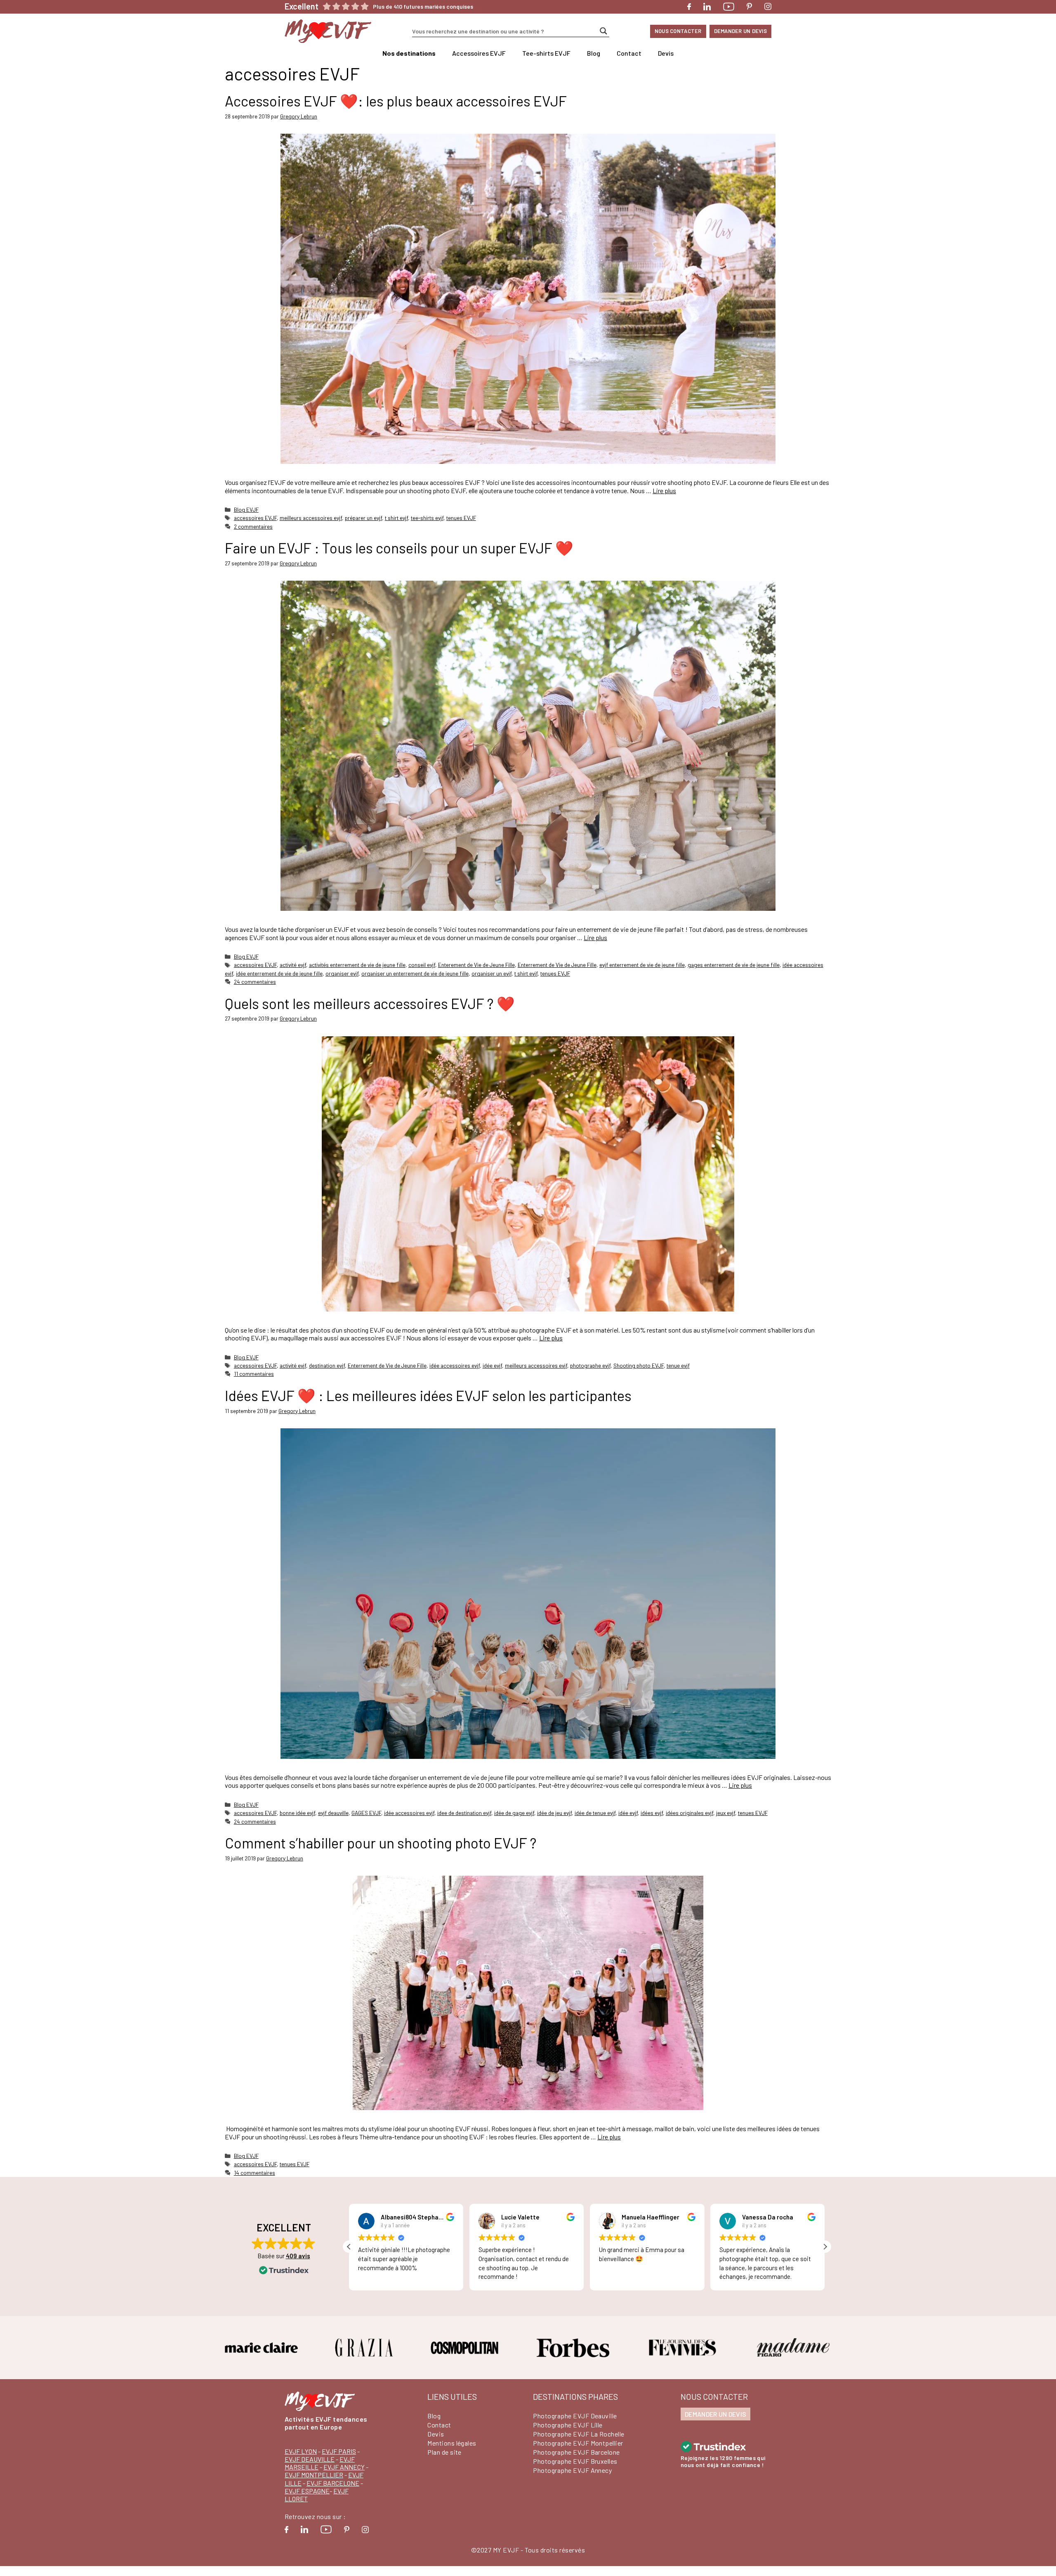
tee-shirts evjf (427, 518)
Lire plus (664, 490)
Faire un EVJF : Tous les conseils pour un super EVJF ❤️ (399, 548)
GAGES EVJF (366, 1813)
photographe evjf (590, 1365)
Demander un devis (740, 31)
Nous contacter (678, 31)
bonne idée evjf (297, 1813)
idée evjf (492, 1365)
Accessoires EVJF (479, 53)
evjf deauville (333, 1813)
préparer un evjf (363, 518)
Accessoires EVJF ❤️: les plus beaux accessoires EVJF (396, 101)
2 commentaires (253, 526)
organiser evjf (342, 973)
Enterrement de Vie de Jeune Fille (557, 965)
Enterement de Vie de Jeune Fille (476, 965)
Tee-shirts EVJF (546, 53)
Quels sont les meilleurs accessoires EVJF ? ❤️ (370, 1003)
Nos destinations (409, 53)
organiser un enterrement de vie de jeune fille (415, 973)
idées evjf (652, 1813)
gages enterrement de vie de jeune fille (734, 965)
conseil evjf (422, 965)
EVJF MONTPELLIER (314, 2475)
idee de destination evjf (464, 1813)
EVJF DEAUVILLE (310, 2459)
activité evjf (293, 965)
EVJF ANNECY (344, 2467)
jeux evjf (726, 1813)
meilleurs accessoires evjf (311, 518)
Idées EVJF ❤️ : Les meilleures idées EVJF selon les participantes (428, 1395)
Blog (594, 53)
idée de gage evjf (514, 1813)
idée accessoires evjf (455, 1365)
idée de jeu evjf (554, 1813)
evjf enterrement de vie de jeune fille (642, 965)
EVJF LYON (301, 2451)
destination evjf (327, 1365)
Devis (666, 53)
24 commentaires (255, 982)
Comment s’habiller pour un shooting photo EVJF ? (381, 1843)
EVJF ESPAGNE (307, 2491)
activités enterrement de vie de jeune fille (357, 965)
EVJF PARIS (339, 2451)
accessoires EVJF (255, 518)
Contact (629, 53)
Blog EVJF (246, 509)
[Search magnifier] (603, 31)
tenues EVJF (461, 518)
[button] (825, 2247)
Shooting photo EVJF (639, 1365)
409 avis (298, 2256)
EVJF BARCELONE (333, 2483)
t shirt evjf (396, 518)
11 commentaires (254, 1374)
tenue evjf (678, 1365)
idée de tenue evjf (595, 1813)
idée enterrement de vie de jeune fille (279, 973)
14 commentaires (255, 2173)
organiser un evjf (491, 973)
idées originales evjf (689, 1813)
